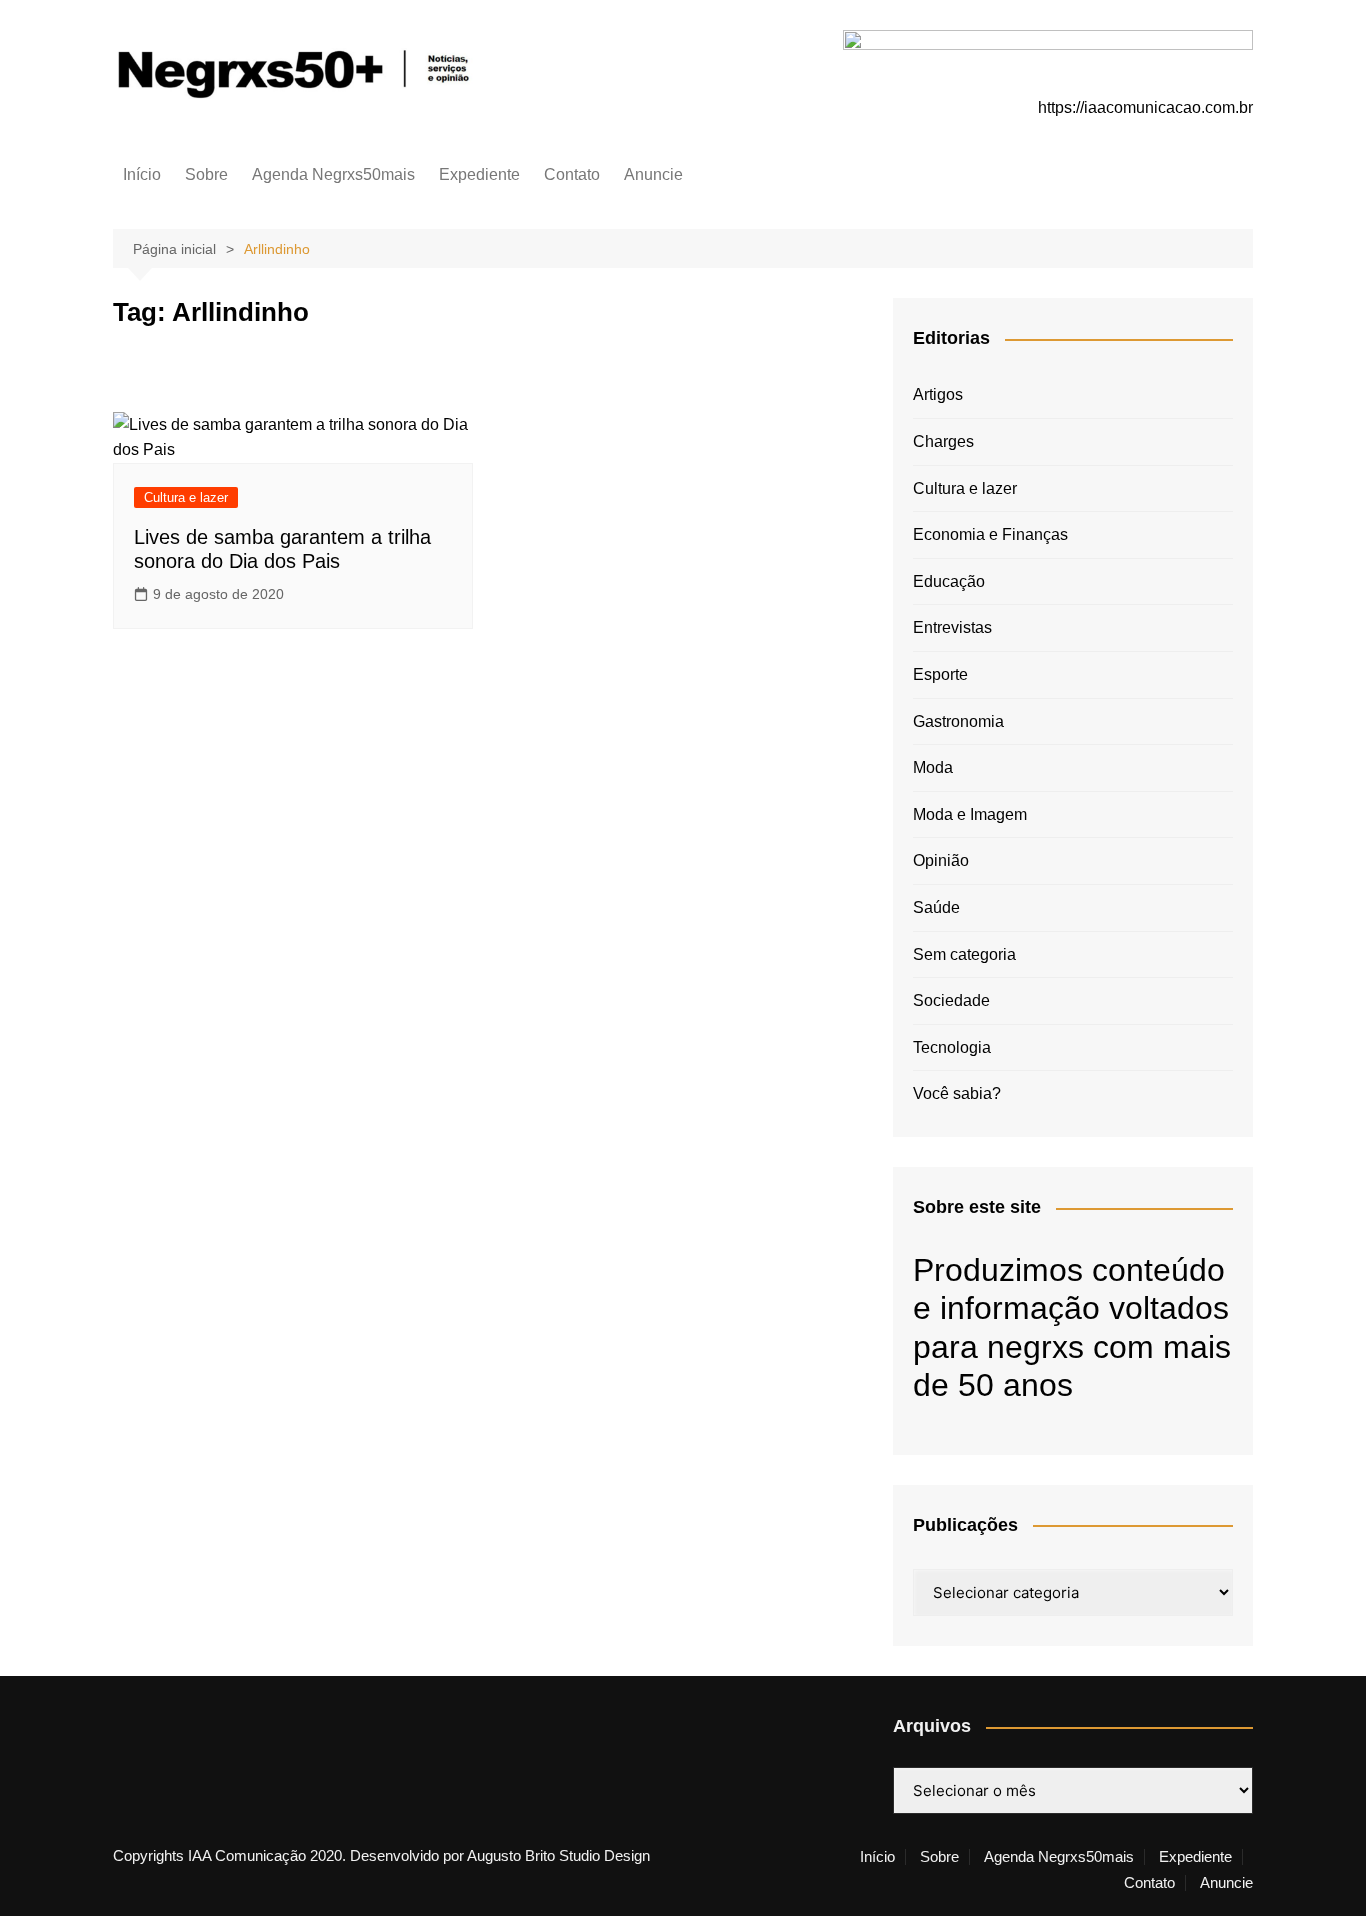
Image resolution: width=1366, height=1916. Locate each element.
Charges (943, 441)
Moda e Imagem (970, 814)
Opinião (941, 860)
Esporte (940, 674)
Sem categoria (964, 954)
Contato (572, 174)
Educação (949, 581)
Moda (933, 767)
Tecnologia (952, 1047)
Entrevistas (952, 627)
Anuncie (653, 174)
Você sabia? (957, 1093)
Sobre (206, 174)
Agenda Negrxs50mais (333, 174)
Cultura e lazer (186, 497)
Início (142, 174)
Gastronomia (958, 721)
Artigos (938, 394)
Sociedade (951, 1000)
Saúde (936, 907)
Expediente (479, 174)
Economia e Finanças (990, 534)
